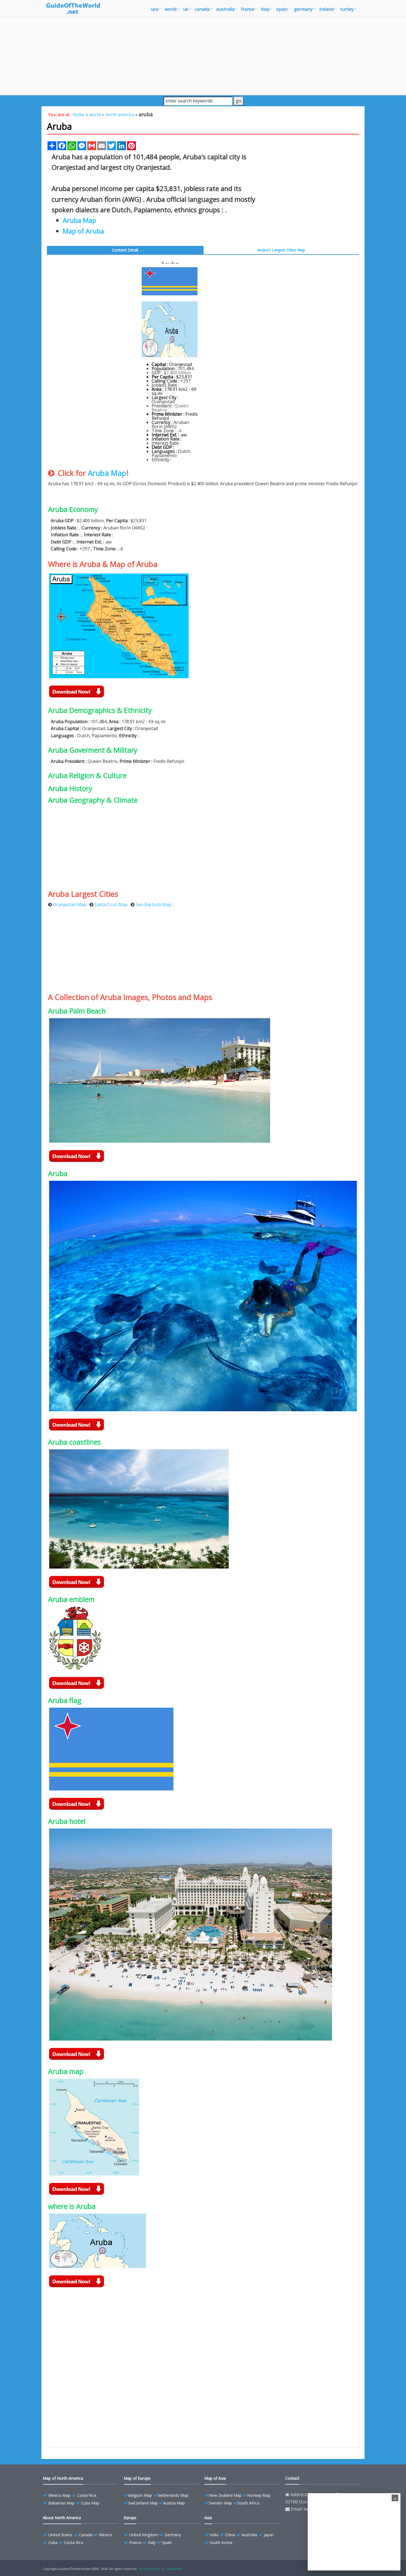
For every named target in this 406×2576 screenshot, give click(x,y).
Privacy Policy (150, 2569)
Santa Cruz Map (111, 904)
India (214, 2535)
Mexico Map (59, 2495)
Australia (249, 2535)
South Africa (248, 2503)
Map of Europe (137, 2478)
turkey (347, 9)
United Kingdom (144, 2535)
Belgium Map (140, 2495)
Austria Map (174, 2503)
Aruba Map (107, 473)
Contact (292, 2478)
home (79, 115)
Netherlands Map (173, 2495)
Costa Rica (87, 2495)
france (248, 9)
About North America (62, 2518)
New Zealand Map (225, 2495)
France (135, 2542)
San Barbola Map (154, 904)
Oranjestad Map (70, 904)
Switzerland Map (143, 2503)
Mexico (106, 2535)
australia (225, 9)
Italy (152, 2542)
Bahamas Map (61, 2503)
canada (202, 9)
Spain (167, 2542)
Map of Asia (215, 2478)
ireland (326, 9)
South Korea (221, 2542)
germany (303, 9)
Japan (269, 2535)
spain (282, 9)
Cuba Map (90, 2503)
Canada (86, 2535)
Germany (173, 2535)
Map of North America (63, 2478)
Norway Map (259, 2495)
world (171, 9)
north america (120, 115)
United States (60, 2535)
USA (155, 9)
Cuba (53, 2542)
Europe (130, 2518)
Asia (208, 2518)
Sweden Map (220, 2503)
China (230, 2535)
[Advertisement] (203, 56)
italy (265, 9)
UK (186, 9)
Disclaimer (174, 2569)
